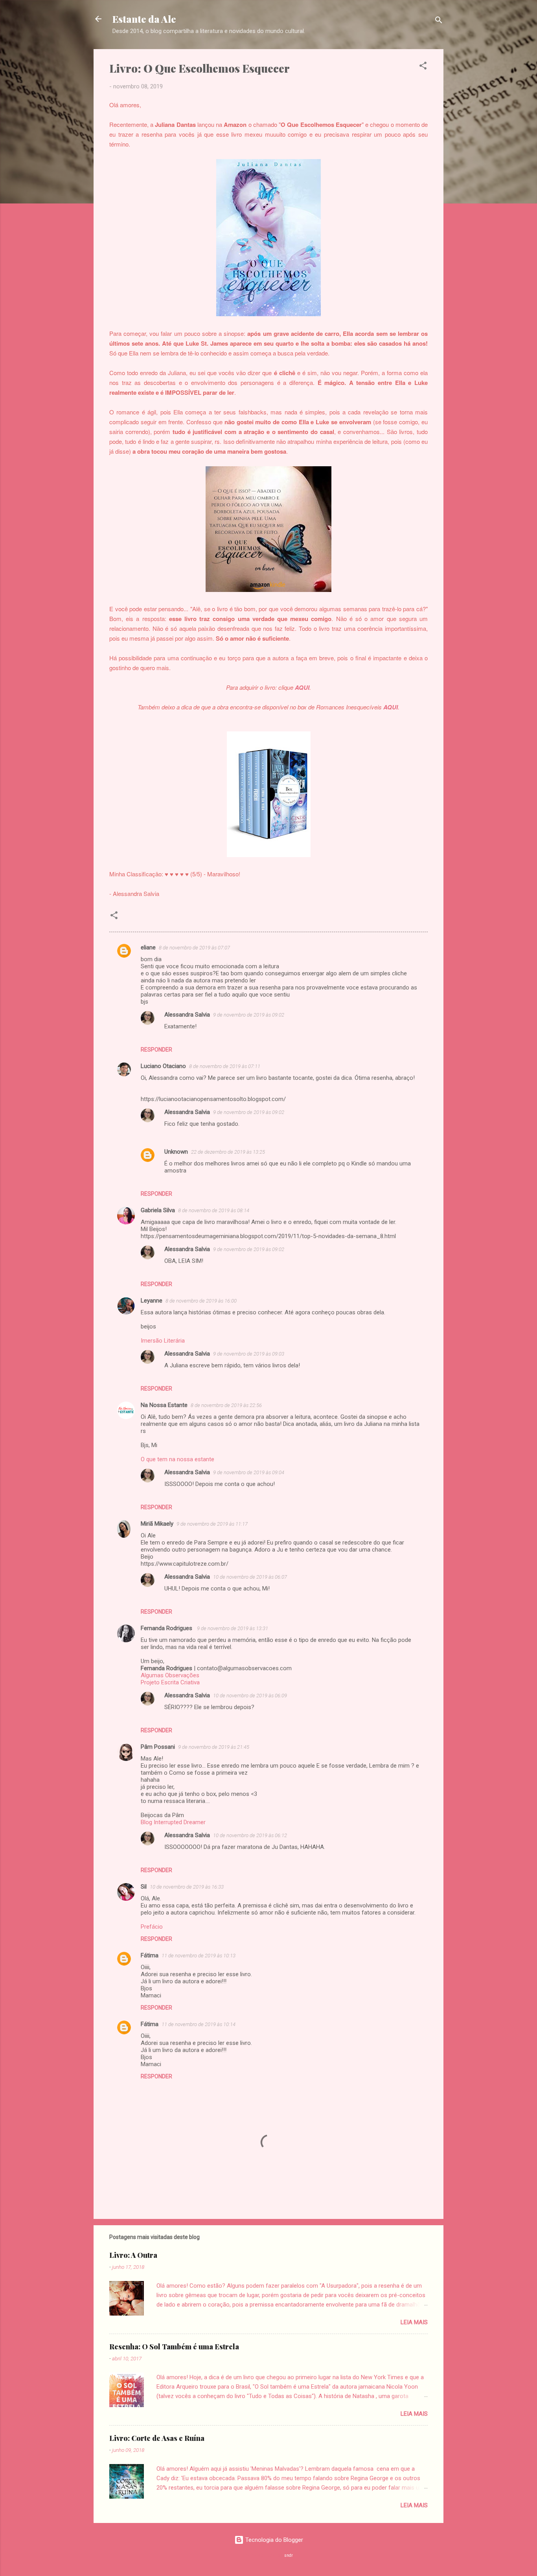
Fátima (150, 1955)
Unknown (176, 1152)
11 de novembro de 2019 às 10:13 (199, 1956)
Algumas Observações (170, 1675)
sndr (289, 2555)
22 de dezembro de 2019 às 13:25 (228, 1152)
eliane (148, 947)
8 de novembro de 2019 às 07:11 (225, 1066)
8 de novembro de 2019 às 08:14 (214, 1210)
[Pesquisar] (439, 21)
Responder (156, 1050)
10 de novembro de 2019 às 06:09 (250, 1696)
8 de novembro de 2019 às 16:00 (201, 1301)
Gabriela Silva (158, 1210)
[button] (423, 67)
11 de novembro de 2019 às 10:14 (199, 2024)
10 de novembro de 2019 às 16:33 (187, 1887)
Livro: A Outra (133, 2255)
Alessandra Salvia (187, 1015)
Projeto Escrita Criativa (170, 1682)
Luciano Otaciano (163, 1066)
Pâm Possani (158, 1747)
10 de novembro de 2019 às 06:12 (250, 1835)
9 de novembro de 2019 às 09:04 (249, 1472)
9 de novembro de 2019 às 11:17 (212, 1524)
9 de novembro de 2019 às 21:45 (214, 1747)
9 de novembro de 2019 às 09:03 (249, 1354)
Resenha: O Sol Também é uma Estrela (174, 2347)
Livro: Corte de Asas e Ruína (157, 2438)
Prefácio (152, 1927)
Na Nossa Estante (164, 1405)
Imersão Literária (163, 1341)
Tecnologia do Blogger (273, 2540)
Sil (144, 1887)
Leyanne (152, 1301)
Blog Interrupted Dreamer (173, 1822)
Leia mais (414, 2322)
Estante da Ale (144, 19)
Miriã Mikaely (157, 1524)
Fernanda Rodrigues (167, 1628)
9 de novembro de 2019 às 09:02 (249, 1015)
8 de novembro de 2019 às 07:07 (194, 948)
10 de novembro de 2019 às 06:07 (250, 1577)
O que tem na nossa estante (177, 1459)
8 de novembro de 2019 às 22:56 (226, 1405)
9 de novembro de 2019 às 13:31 (233, 1628)
